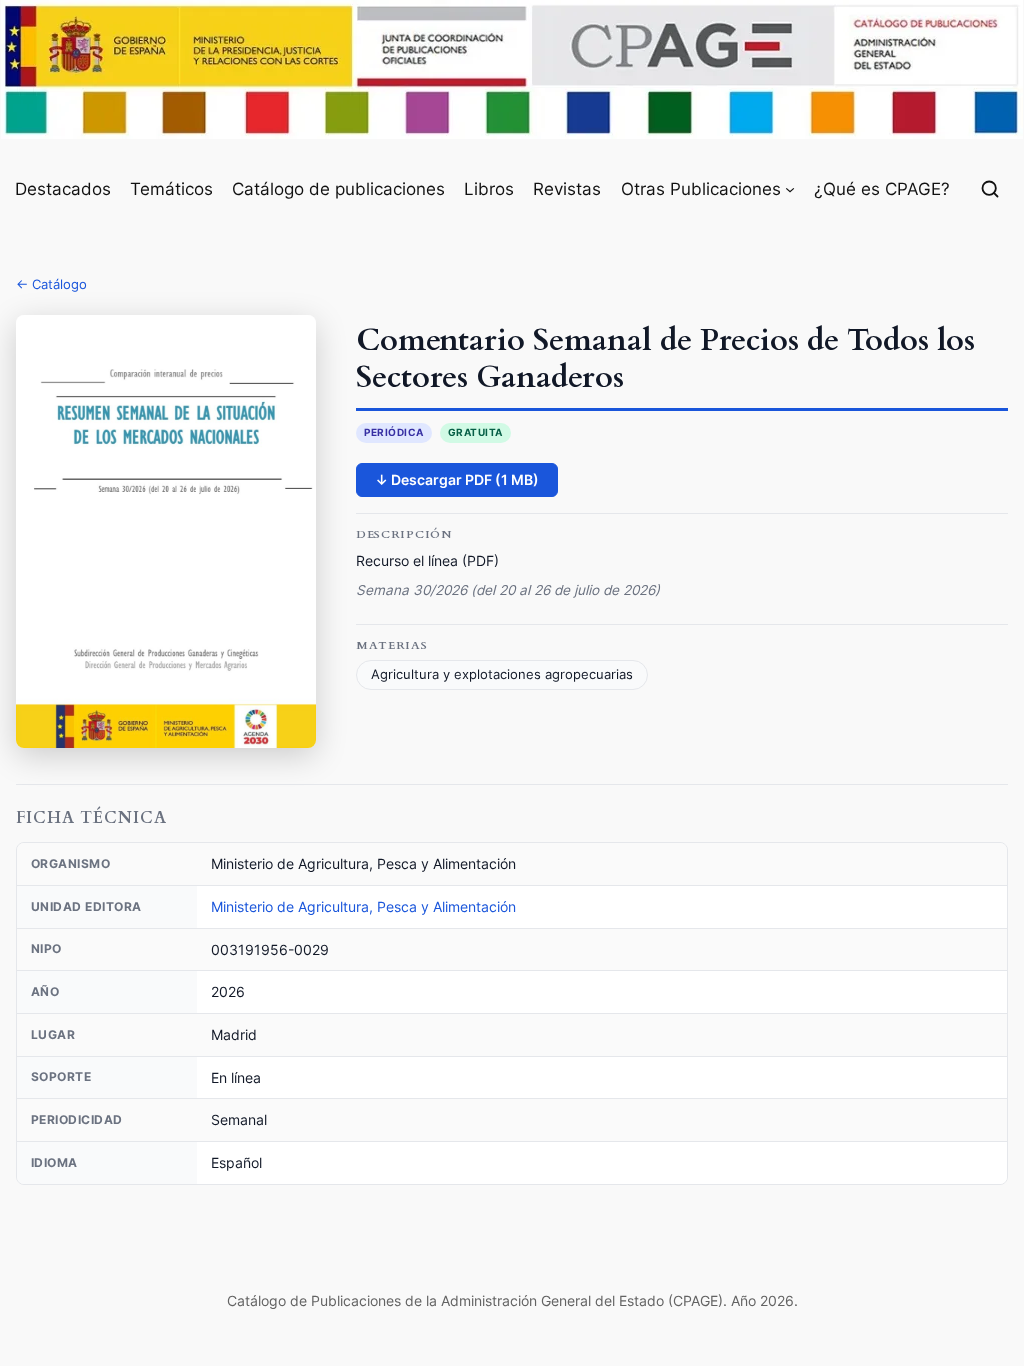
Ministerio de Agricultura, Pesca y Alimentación (363, 906)
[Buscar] (990, 189)
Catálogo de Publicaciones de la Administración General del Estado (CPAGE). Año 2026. (512, 1300)
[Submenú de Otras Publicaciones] (790, 189)
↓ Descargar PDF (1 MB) (457, 479)
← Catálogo (51, 284)
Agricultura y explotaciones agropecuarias (502, 674)
